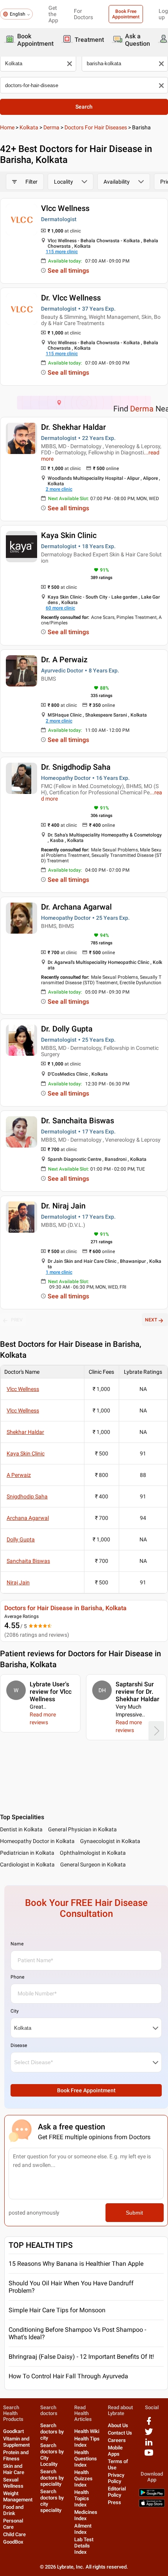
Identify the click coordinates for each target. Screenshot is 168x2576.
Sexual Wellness (13, 2483)
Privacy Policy (116, 2478)
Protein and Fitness (16, 2455)
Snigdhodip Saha (27, 1496)
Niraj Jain (18, 1582)
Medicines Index (86, 2515)
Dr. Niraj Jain (63, 1206)
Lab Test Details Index (84, 2546)
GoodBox (13, 2542)
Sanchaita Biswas (28, 1561)
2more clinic (59, 489)
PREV (17, 1320)
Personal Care (13, 2524)
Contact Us (120, 2433)
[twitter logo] (149, 2434)
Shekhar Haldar (25, 1432)
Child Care (14, 2534)
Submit (134, 2213)
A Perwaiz (19, 1475)
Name (17, 1944)
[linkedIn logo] (149, 2445)
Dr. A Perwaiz (64, 660)
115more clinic (62, 252)
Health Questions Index (86, 2459)
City (15, 2011)
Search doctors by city (52, 2432)
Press (114, 2502)
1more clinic (59, 1272)
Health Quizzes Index (83, 2479)
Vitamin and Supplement (16, 2442)
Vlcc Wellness (65, 208)
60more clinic (60, 608)
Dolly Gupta (21, 1539)
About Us (118, 2425)
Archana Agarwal (28, 1518)
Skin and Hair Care (14, 2469)
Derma (51, 127)
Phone (17, 1977)
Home (7, 127)
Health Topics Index (82, 2498)
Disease (19, 2045)
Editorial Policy (117, 2492)
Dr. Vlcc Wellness (71, 298)
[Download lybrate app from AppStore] (152, 2505)
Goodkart (13, 2431)
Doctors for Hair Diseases (96, 127)
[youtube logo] (149, 2455)
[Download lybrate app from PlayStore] (152, 2495)
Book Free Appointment (126, 14)
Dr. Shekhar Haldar (73, 427)
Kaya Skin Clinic (69, 535)
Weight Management (18, 2496)
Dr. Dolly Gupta (67, 1029)
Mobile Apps (115, 2451)
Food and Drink (13, 2510)
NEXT (151, 1320)
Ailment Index (83, 2529)
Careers (117, 2440)
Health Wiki (87, 2431)
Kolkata (29, 127)
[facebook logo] (149, 2424)
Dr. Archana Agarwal (76, 907)
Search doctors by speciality (52, 2478)
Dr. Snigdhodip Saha (76, 767)
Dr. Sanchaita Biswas (78, 1121)
